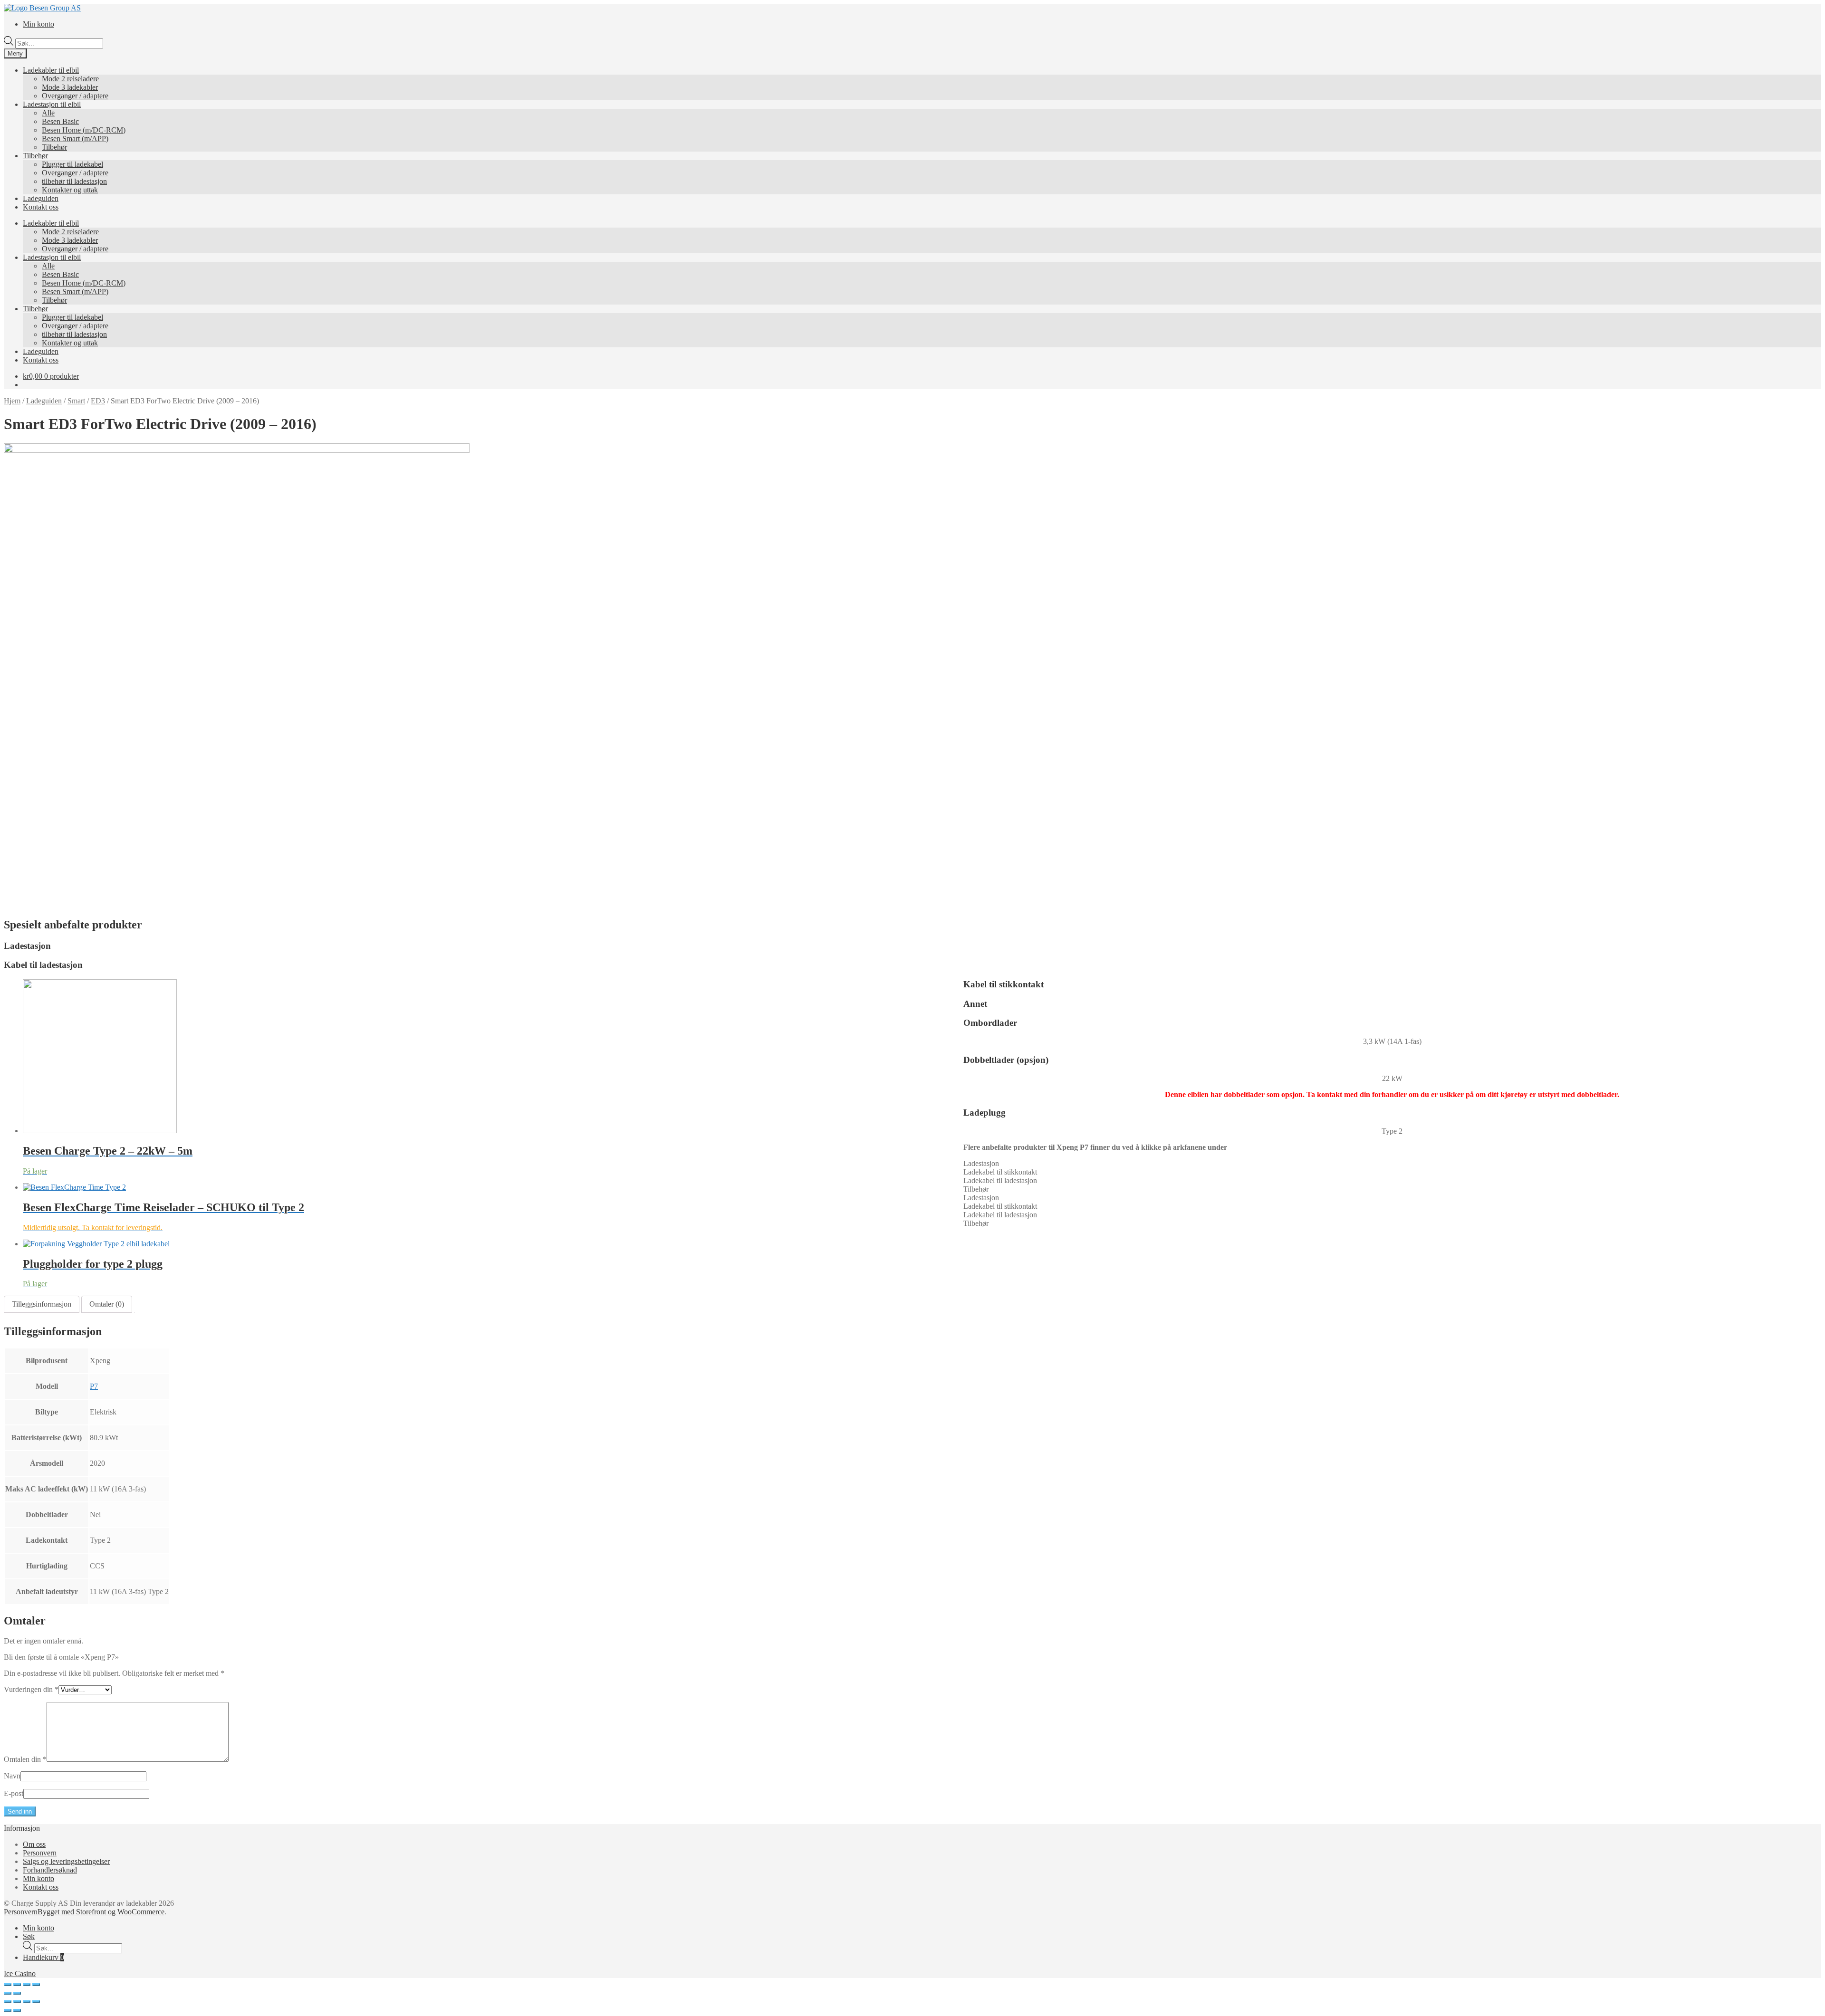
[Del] (17, 1985)
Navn (12, 1776)
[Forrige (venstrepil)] (8, 1993)
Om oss (34, 1844)
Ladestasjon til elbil (52, 104)
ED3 (98, 401)
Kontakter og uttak (70, 190)
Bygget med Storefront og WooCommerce (101, 1912)
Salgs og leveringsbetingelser (66, 1861)
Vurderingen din (31, 1689)
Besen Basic (60, 121)
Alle (48, 113)
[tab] (42, 1304)
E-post (14, 1793)
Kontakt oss (41, 207)
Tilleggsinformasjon (42, 1304)
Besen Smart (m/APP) (75, 139)
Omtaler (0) (107, 1304)
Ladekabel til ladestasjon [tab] (1000, 1180)
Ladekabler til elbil (51, 70)
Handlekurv (43, 1957)
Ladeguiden (41, 198)
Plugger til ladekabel (72, 164)
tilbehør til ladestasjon (74, 181)
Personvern (40, 1853)
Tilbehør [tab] (976, 1189)
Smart (76, 401)
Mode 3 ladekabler (70, 87)
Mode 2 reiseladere (70, 79)
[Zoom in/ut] (36, 1985)
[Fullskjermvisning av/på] (27, 1985)
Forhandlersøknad (50, 1870)
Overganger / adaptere (75, 96)
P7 (94, 1386)
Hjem (12, 401)
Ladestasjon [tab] (981, 1163)
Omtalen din (25, 1759)
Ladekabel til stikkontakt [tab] (1000, 1172)
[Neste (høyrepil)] (17, 1993)
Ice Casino (20, 1973)
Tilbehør (54, 147)
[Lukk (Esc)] (8, 1985)
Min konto (38, 24)
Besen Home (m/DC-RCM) (84, 130)
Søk (29, 1936)
